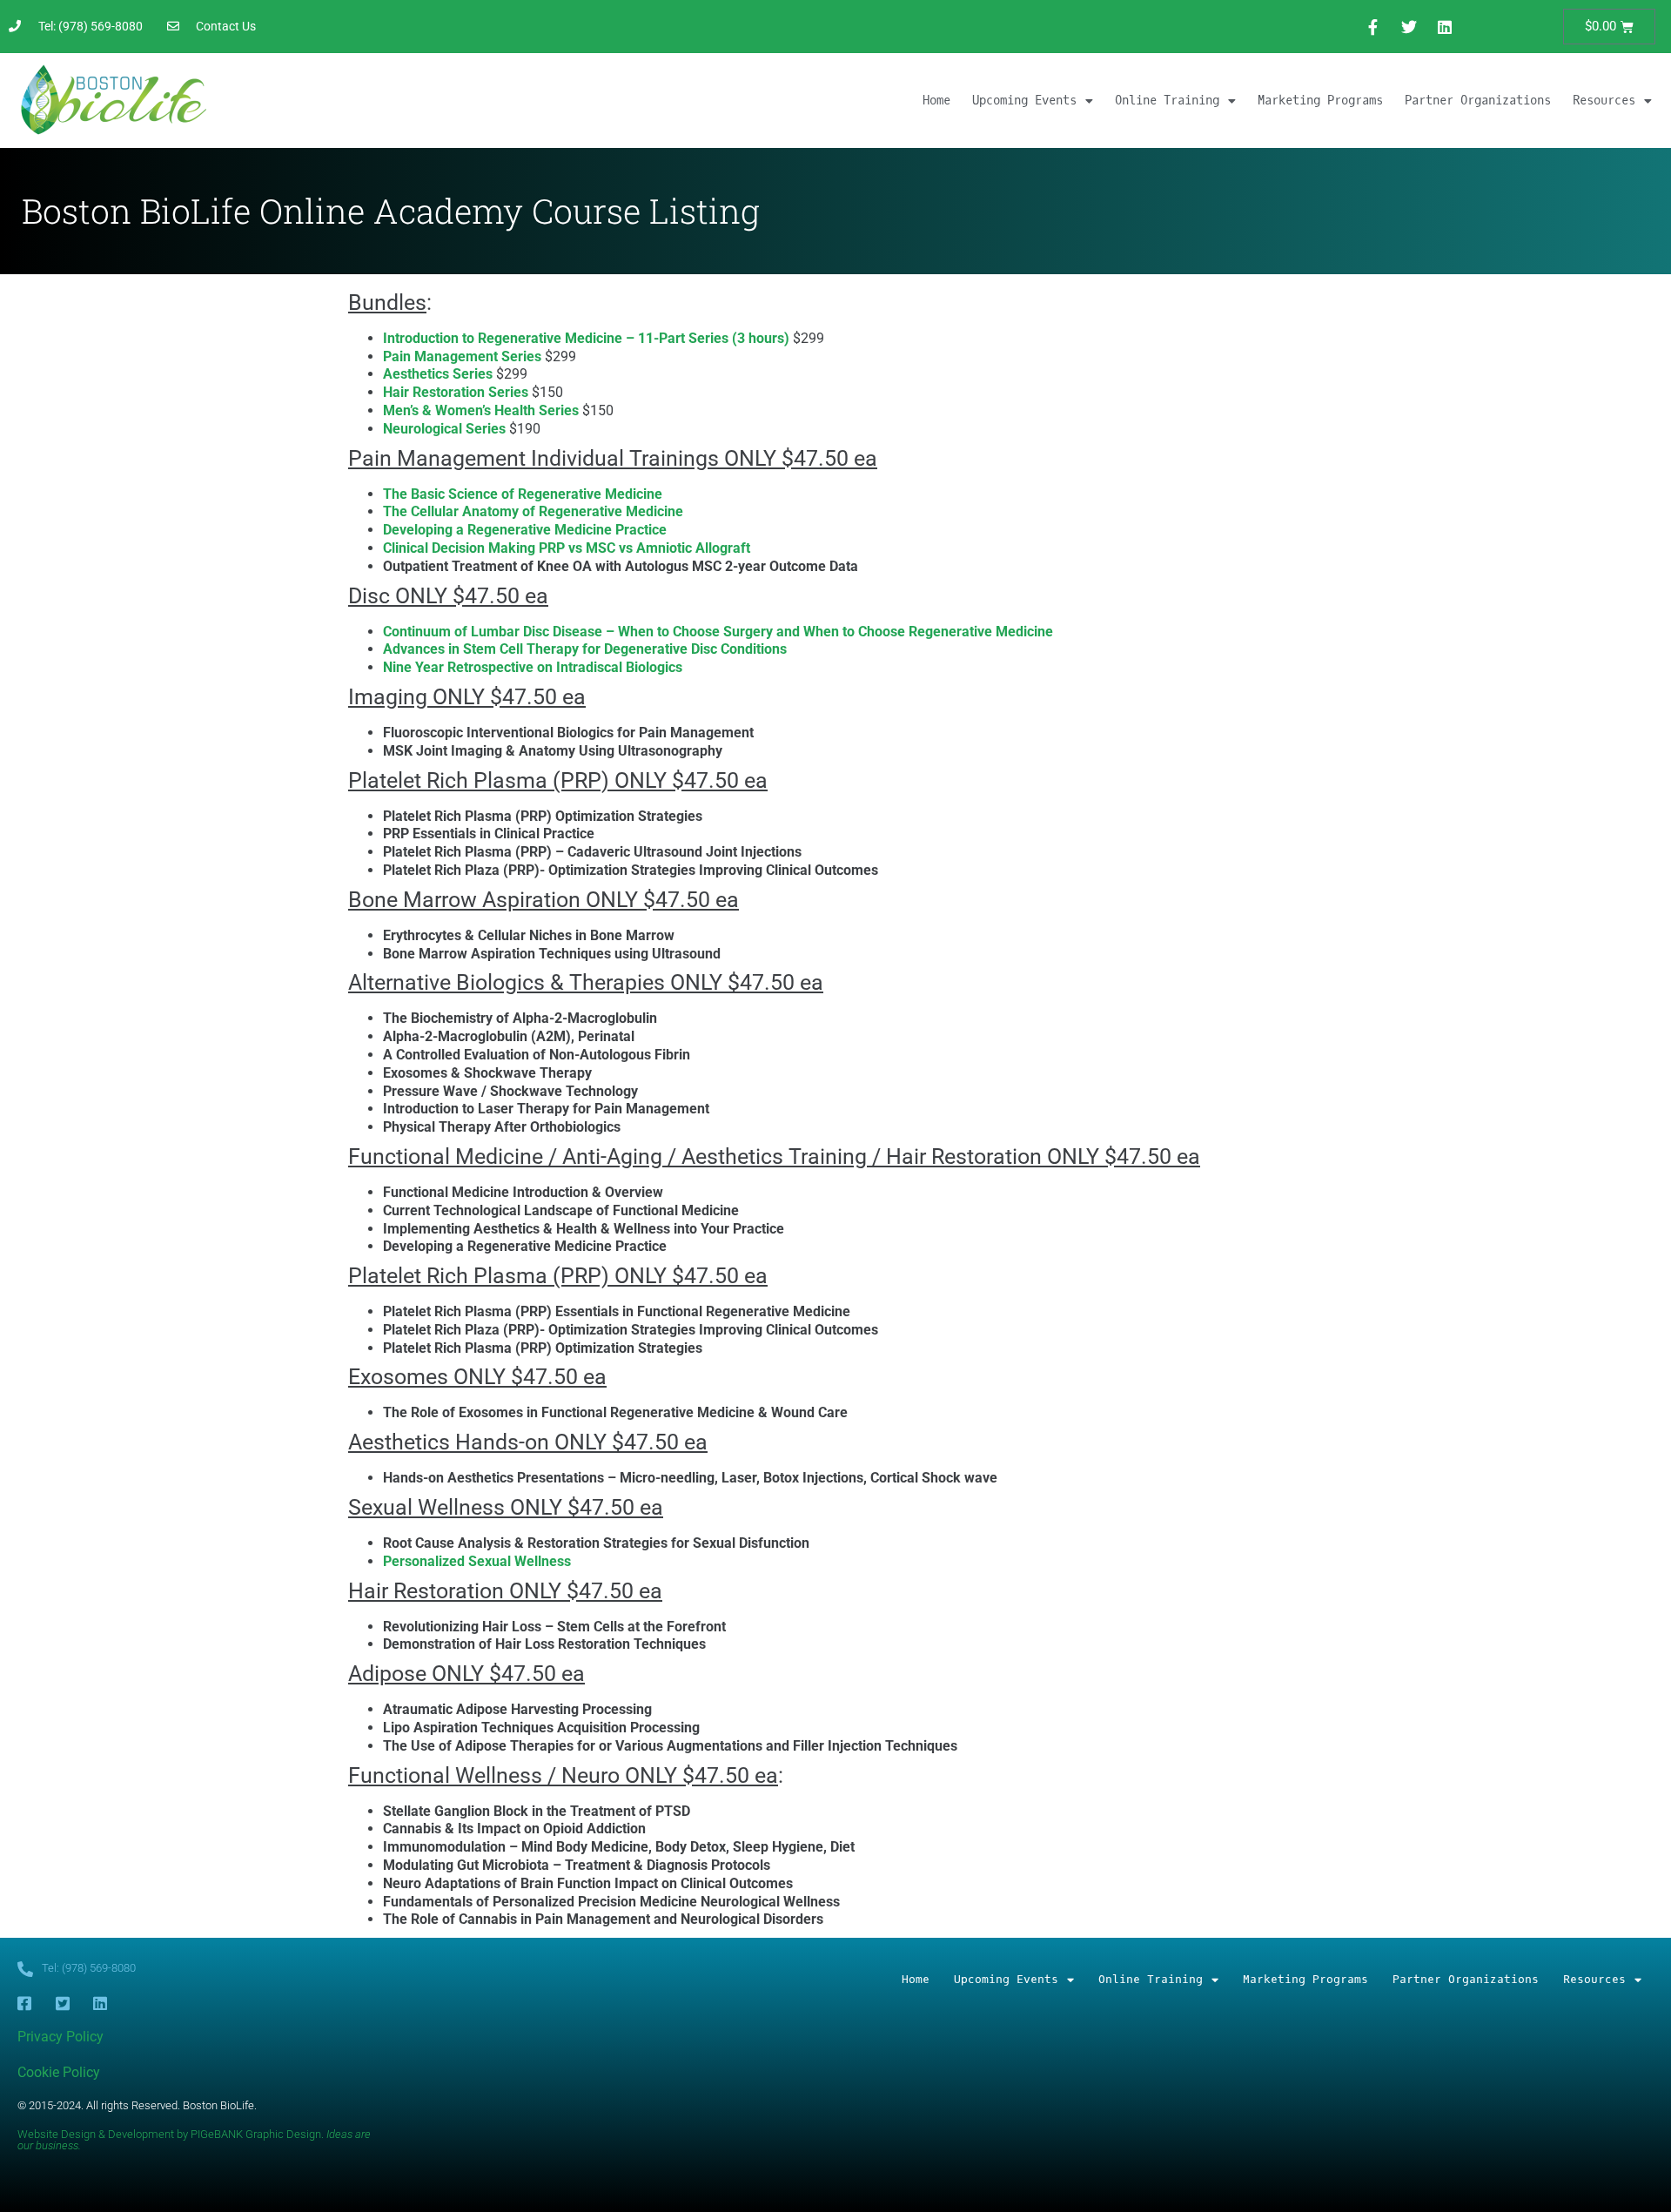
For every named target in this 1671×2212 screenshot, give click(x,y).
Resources (1604, 101)
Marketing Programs (1320, 101)
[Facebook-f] (1373, 27)
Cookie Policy (59, 2072)
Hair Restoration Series (456, 392)
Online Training (1167, 101)
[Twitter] (1409, 27)
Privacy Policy (60, 2037)
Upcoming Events (1024, 101)
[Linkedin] (1445, 27)
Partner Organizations (1478, 101)
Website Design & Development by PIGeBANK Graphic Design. (194, 2140)
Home (936, 101)
